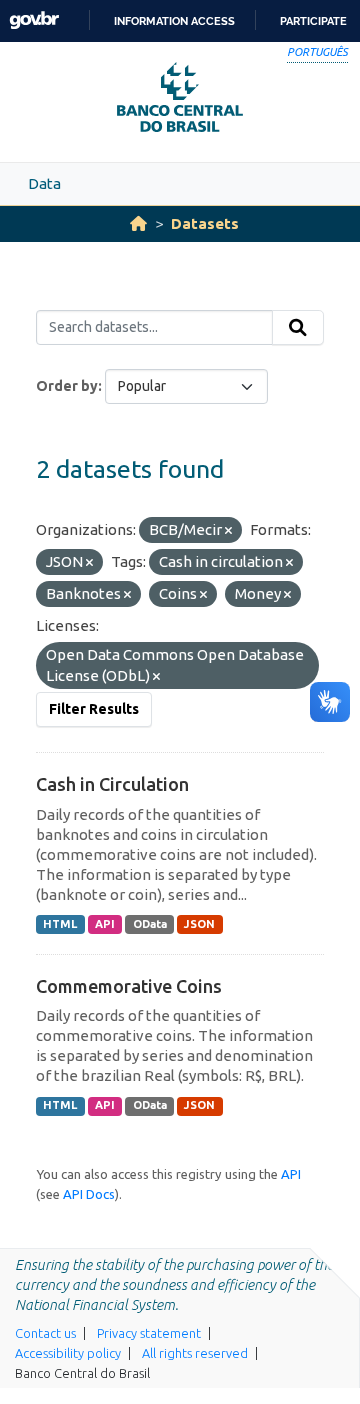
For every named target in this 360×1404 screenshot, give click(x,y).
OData (150, 924)
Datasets (205, 223)
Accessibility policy (68, 1353)
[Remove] (228, 531)
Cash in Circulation (112, 784)
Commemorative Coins (129, 986)
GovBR (34, 20)
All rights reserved (195, 1353)
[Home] (138, 223)
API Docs (89, 1194)
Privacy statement (149, 1333)
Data (44, 183)
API (105, 924)
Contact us (45, 1333)
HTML (60, 924)
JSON (199, 924)
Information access (174, 21)
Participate (313, 21)
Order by (67, 386)
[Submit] (298, 328)
